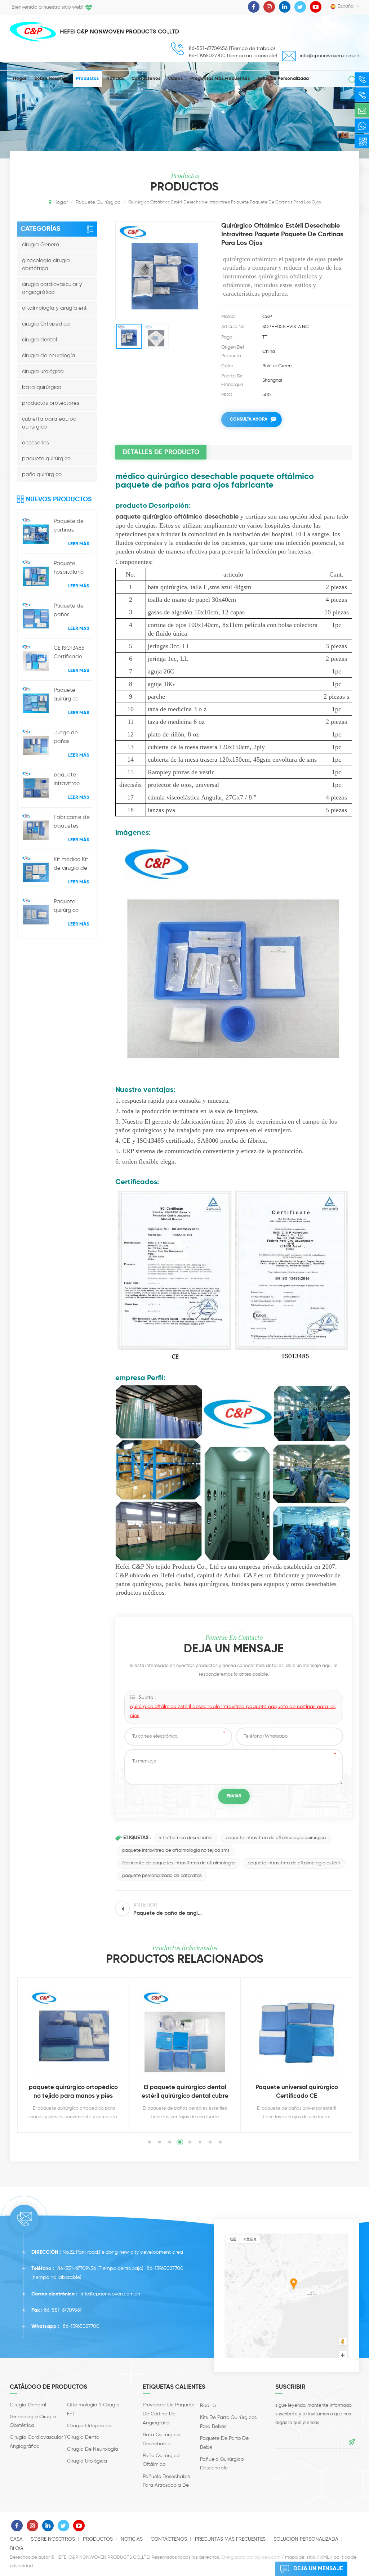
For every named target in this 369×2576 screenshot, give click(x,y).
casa (16, 2539)
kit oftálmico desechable (186, 1838)
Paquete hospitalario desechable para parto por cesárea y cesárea (73, 569)
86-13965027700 (165, 2268)
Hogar (20, 79)
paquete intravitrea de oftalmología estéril (294, 1863)
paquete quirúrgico (46, 459)
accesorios (35, 443)
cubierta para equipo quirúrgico (49, 423)
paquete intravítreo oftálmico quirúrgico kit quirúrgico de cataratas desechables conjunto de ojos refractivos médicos (73, 780)
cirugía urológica (43, 371)
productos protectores (51, 403)
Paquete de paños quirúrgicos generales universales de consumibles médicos (72, 611)
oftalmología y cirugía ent (54, 308)
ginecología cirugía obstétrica (46, 265)
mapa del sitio (300, 2557)
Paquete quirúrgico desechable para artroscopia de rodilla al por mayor (73, 695)
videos (175, 79)
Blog (16, 2549)
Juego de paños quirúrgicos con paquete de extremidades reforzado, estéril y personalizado (73, 738)
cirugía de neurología (49, 356)
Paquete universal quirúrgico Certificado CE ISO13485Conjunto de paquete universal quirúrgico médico (297, 2093)
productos (87, 79)
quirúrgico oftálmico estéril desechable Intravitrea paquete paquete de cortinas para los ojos (233, 1711)
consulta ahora (249, 420)
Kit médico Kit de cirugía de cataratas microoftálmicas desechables (74, 865)
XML (325, 2557)
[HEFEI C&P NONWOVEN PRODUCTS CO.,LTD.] (33, 32)
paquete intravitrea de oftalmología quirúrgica (276, 1838)
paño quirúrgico (42, 474)
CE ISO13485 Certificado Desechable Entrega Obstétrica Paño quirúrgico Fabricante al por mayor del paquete (73, 653)
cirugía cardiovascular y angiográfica (52, 288)
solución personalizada (283, 79)
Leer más (79, 544)
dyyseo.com (268, 2557)
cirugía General (41, 245)
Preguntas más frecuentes (220, 79)
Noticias (115, 79)
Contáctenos (146, 79)
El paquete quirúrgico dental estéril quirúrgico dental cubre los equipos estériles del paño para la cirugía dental (185, 2093)
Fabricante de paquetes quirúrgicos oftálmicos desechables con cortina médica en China (72, 823)
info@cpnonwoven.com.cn (330, 56)
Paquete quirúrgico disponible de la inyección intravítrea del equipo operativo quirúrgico (72, 907)
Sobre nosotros (51, 79)
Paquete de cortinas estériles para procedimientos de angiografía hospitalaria (73, 527)
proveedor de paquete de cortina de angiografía (169, 2414)
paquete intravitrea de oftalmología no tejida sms (176, 1851)
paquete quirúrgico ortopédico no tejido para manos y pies (73, 2092)
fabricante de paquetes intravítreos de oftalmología (178, 1863)
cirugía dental (39, 340)
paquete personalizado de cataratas (162, 1876)
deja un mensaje (318, 2569)
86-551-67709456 (77, 2268)
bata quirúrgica (42, 387)
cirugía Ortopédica (46, 324)
